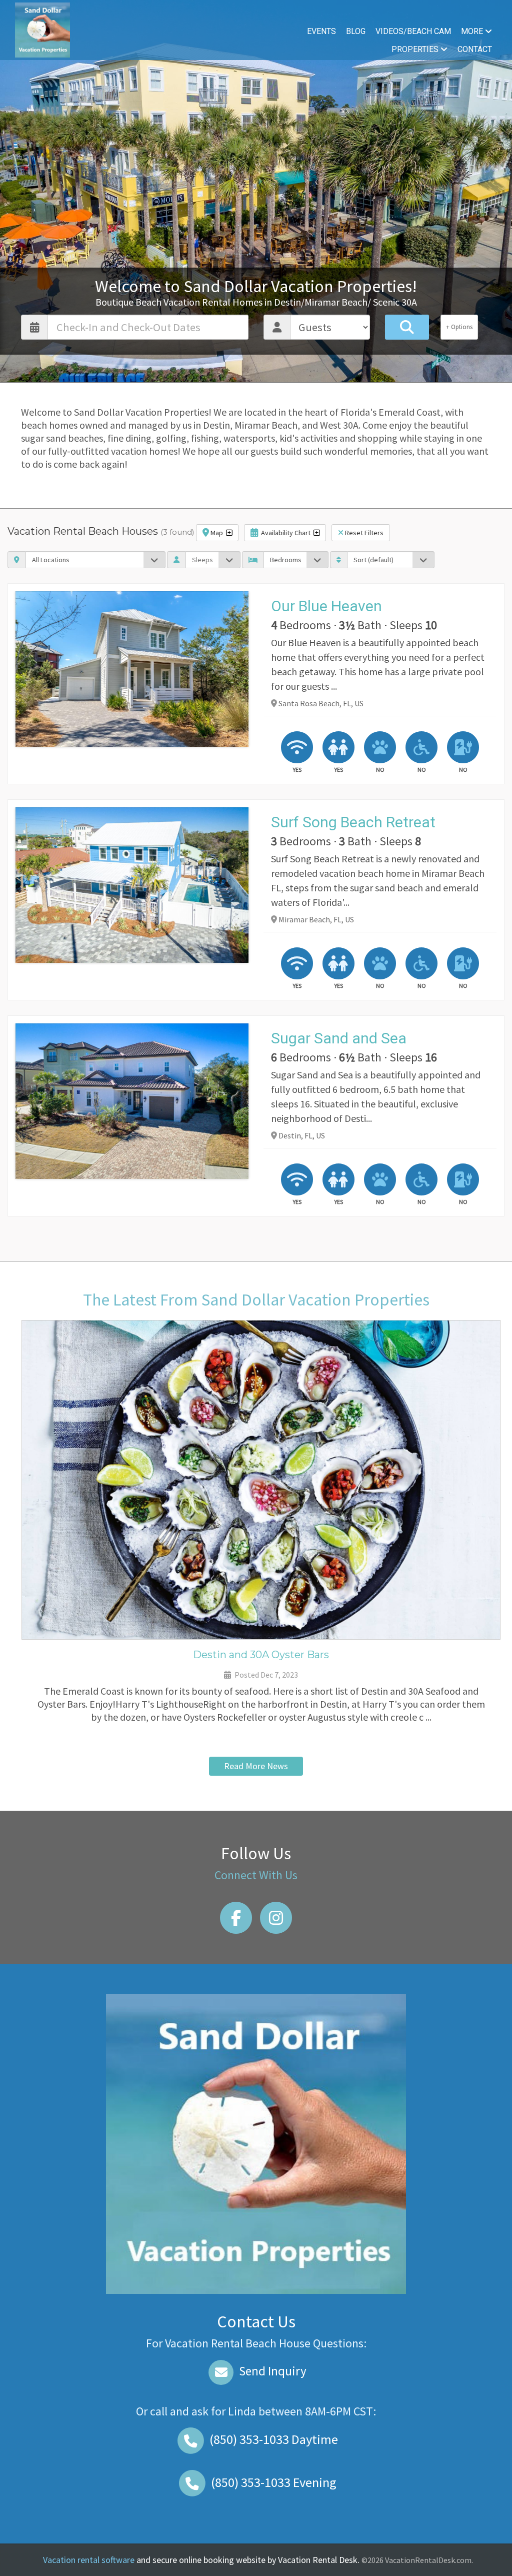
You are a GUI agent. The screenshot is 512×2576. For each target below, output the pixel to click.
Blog (356, 31)
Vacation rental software (89, 2560)
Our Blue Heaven (326, 606)
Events (321, 31)
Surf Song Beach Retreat (353, 822)
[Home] (42, 29)
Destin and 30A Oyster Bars (261, 1655)
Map (217, 533)
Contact (475, 49)
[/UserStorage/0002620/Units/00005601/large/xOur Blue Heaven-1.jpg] (132, 669)
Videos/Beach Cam (413, 31)
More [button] (473, 31)
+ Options (459, 327)
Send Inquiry (271, 2371)
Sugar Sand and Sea (339, 1038)
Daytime (274, 2439)
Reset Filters (363, 533)
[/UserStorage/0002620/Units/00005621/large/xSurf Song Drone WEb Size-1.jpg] (132, 885)
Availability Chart (286, 533)
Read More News (256, 1766)
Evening (274, 2482)
